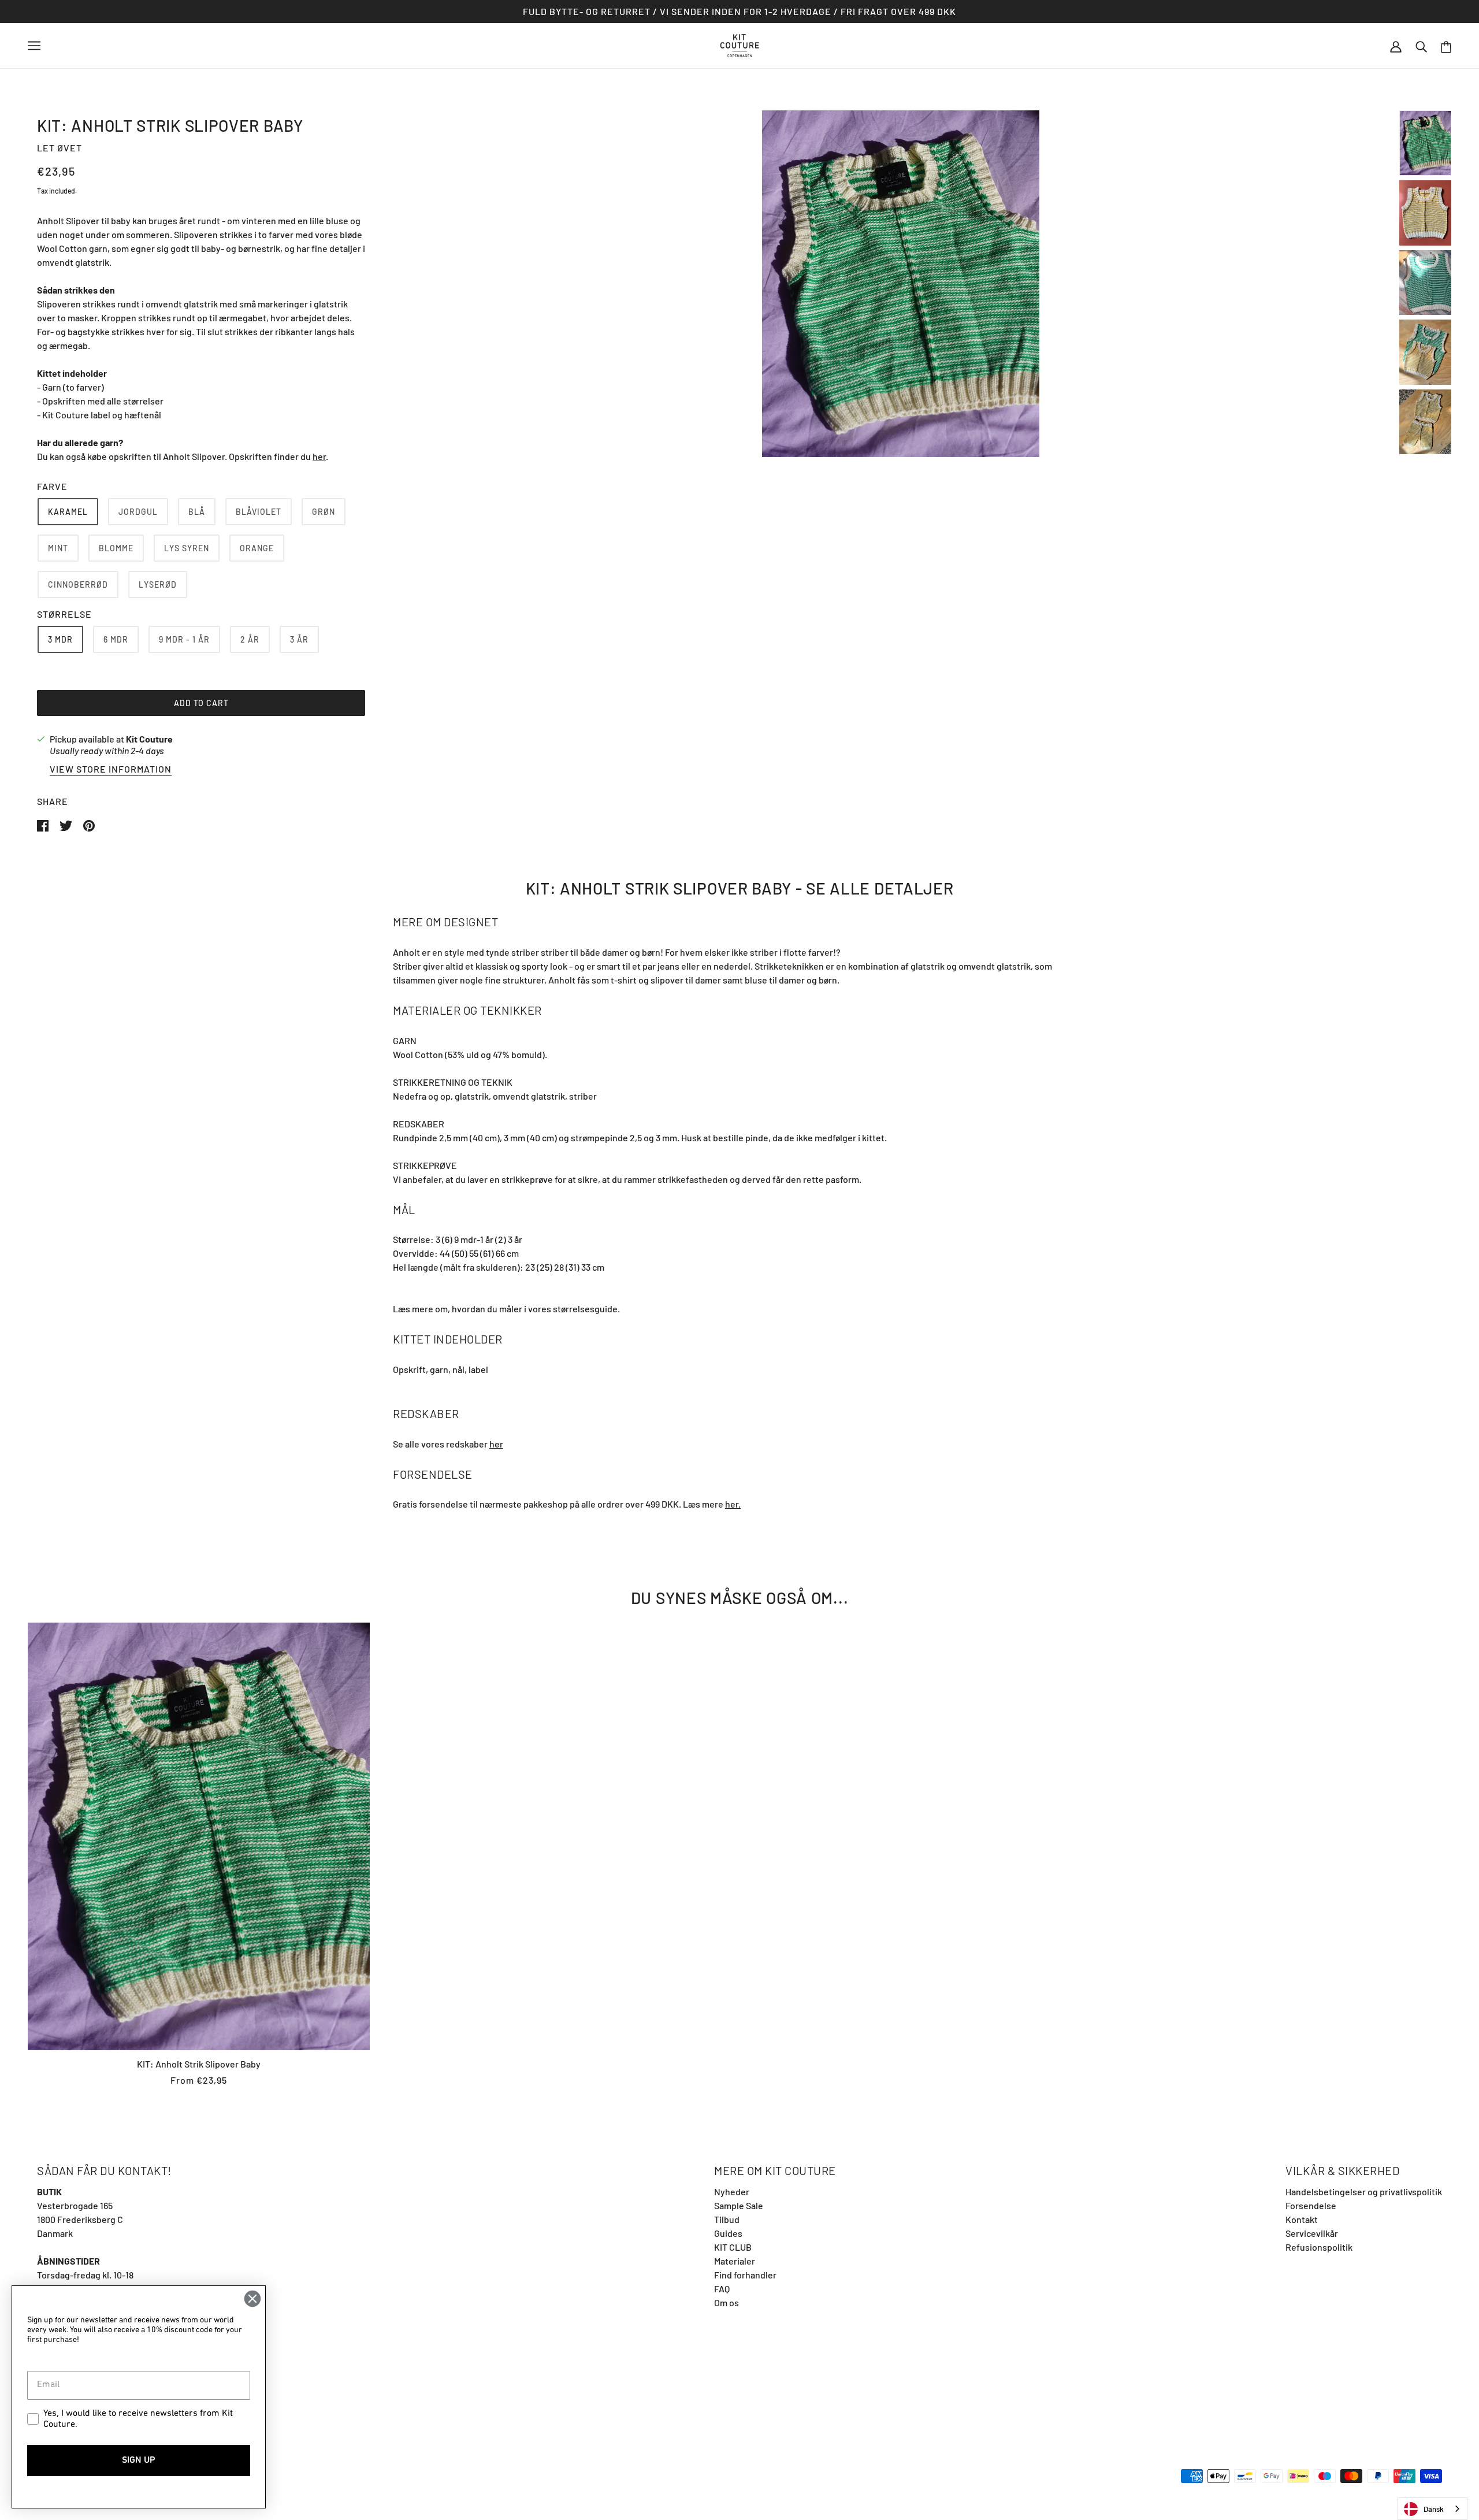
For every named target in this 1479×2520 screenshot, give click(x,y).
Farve (52, 486)
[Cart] (1446, 46)
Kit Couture (149, 739)
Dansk (1434, 2509)
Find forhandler (745, 2275)
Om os (727, 2302)
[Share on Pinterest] (89, 824)
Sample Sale (739, 2205)
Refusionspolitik (1319, 2247)
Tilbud (727, 2219)
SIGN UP (139, 2460)
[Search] (1421, 46)
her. (733, 1504)
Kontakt (1302, 2219)
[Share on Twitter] (67, 824)
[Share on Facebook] (44, 824)
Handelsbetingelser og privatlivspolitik (1364, 2191)
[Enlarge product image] (901, 284)
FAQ (722, 2289)
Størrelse (64, 614)
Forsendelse (1311, 2205)
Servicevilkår (1312, 2233)
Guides (728, 2233)
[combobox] (1432, 2509)
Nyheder (732, 2191)
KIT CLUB (733, 2247)
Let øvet (60, 148)
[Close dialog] (252, 2299)
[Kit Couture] (740, 44)
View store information (111, 769)
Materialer (735, 2261)
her (319, 456)
